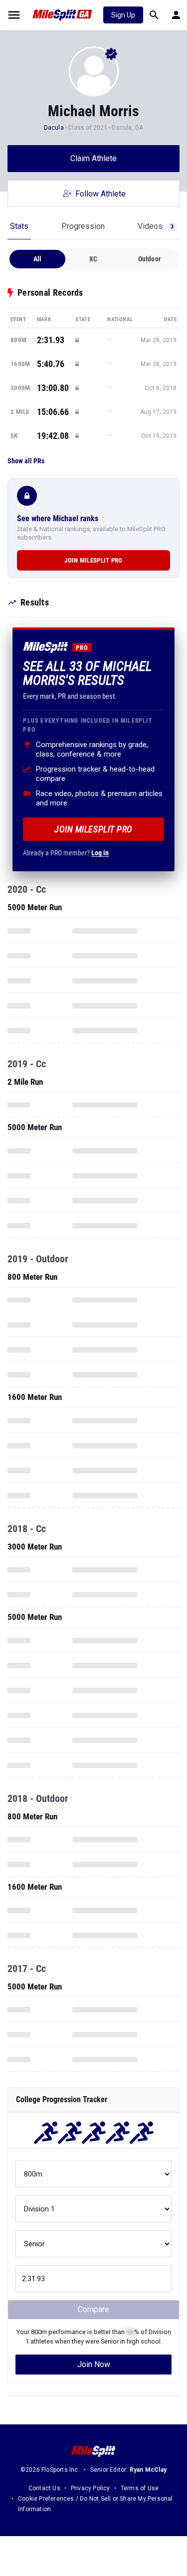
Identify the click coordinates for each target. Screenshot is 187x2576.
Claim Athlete (93, 158)
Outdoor (150, 259)
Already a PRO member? (66, 853)
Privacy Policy (91, 2488)
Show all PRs (26, 461)
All (38, 259)
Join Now (94, 2364)
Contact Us (44, 2488)
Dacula (54, 128)
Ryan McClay (148, 2470)
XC (93, 259)
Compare (93, 2309)
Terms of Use (140, 2488)
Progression (83, 226)
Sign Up (123, 15)
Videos (156, 226)
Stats (19, 226)
